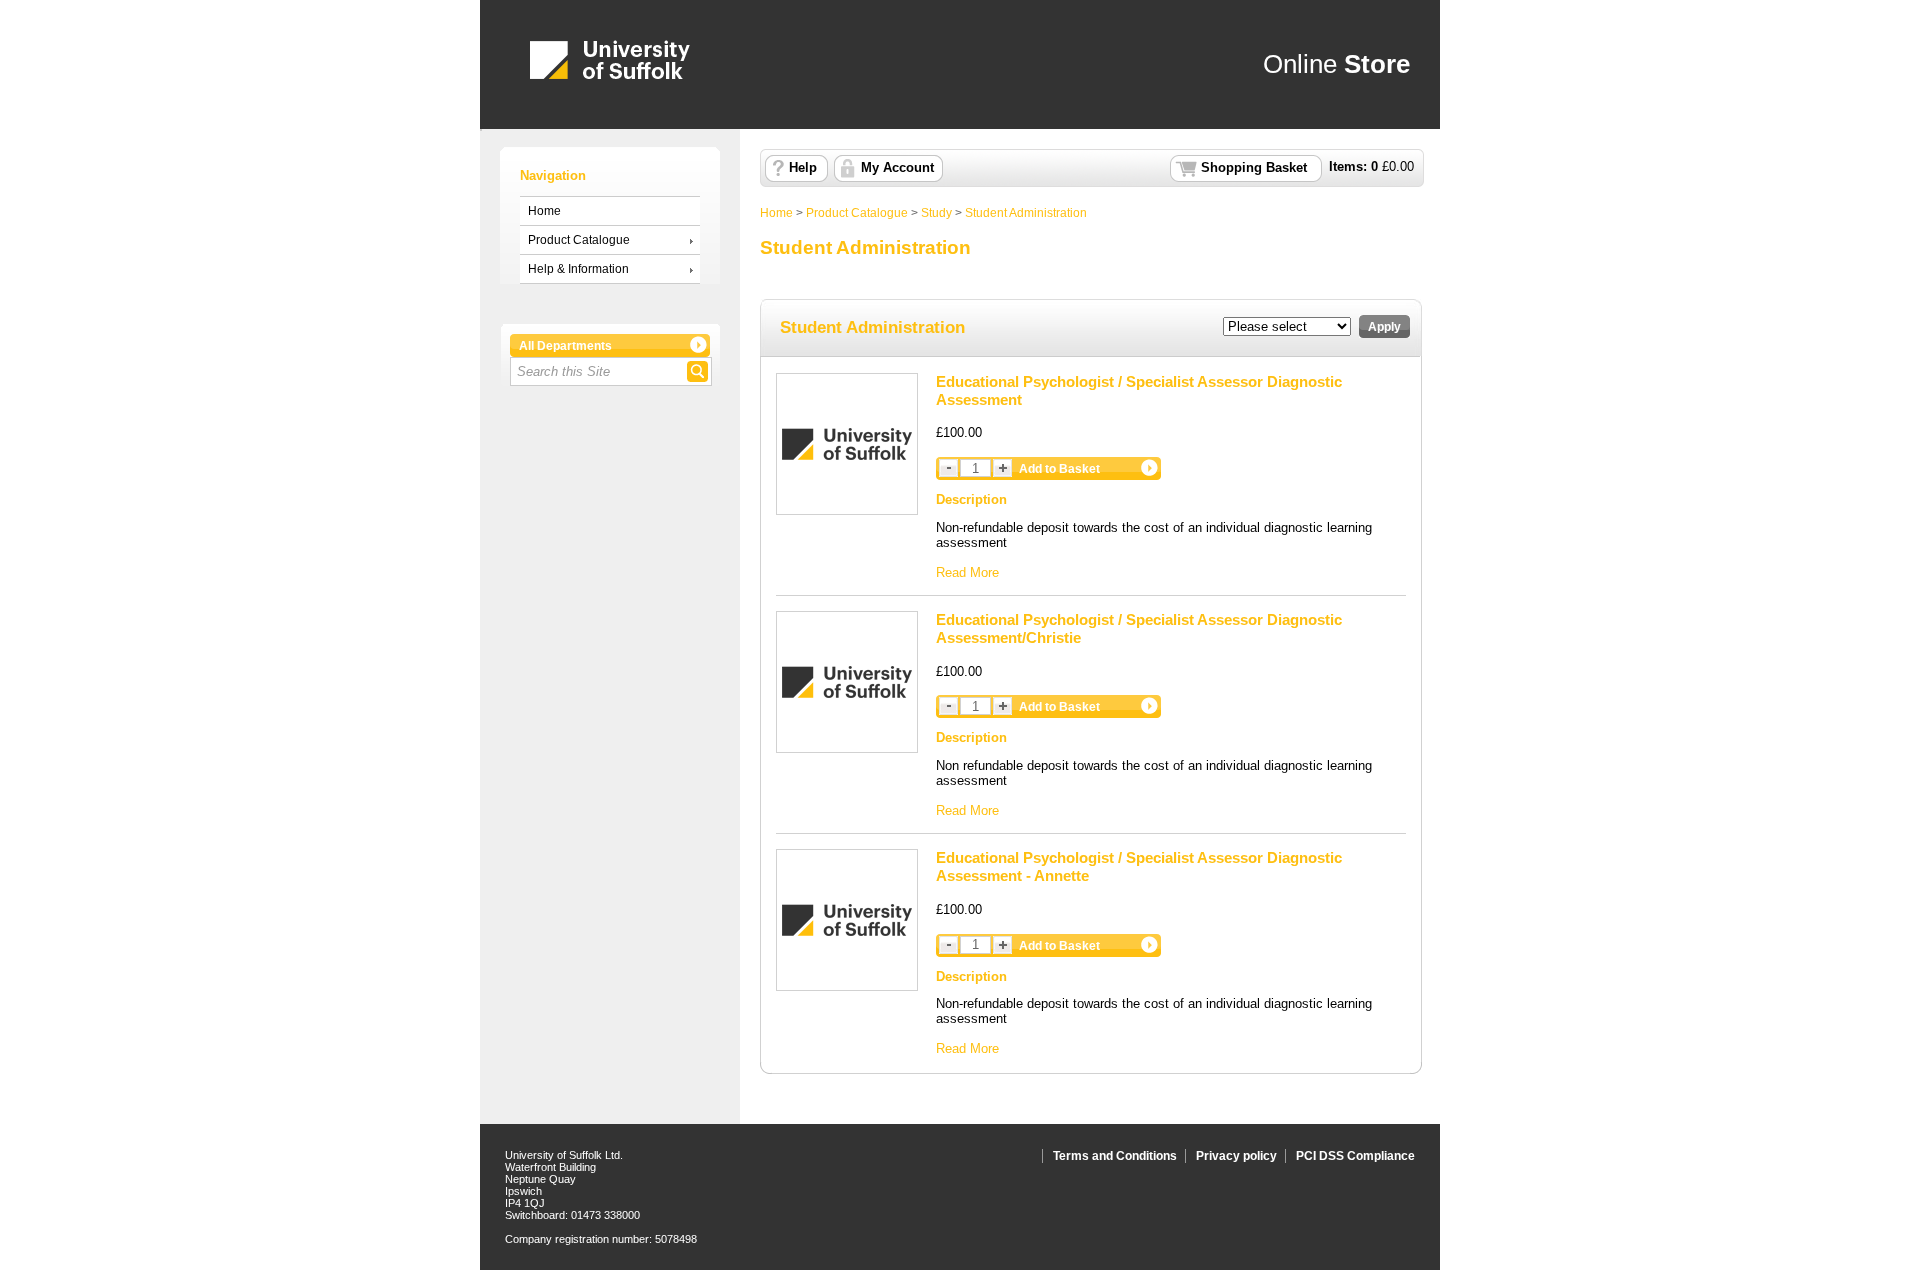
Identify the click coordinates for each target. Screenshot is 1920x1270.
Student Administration (1026, 213)
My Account (897, 168)
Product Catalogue (579, 240)
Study (936, 213)
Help (803, 168)
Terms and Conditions (1115, 1156)
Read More (967, 572)
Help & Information (578, 269)
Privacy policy (1236, 1156)
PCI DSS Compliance (1355, 1156)
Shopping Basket (1254, 168)
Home (544, 211)
